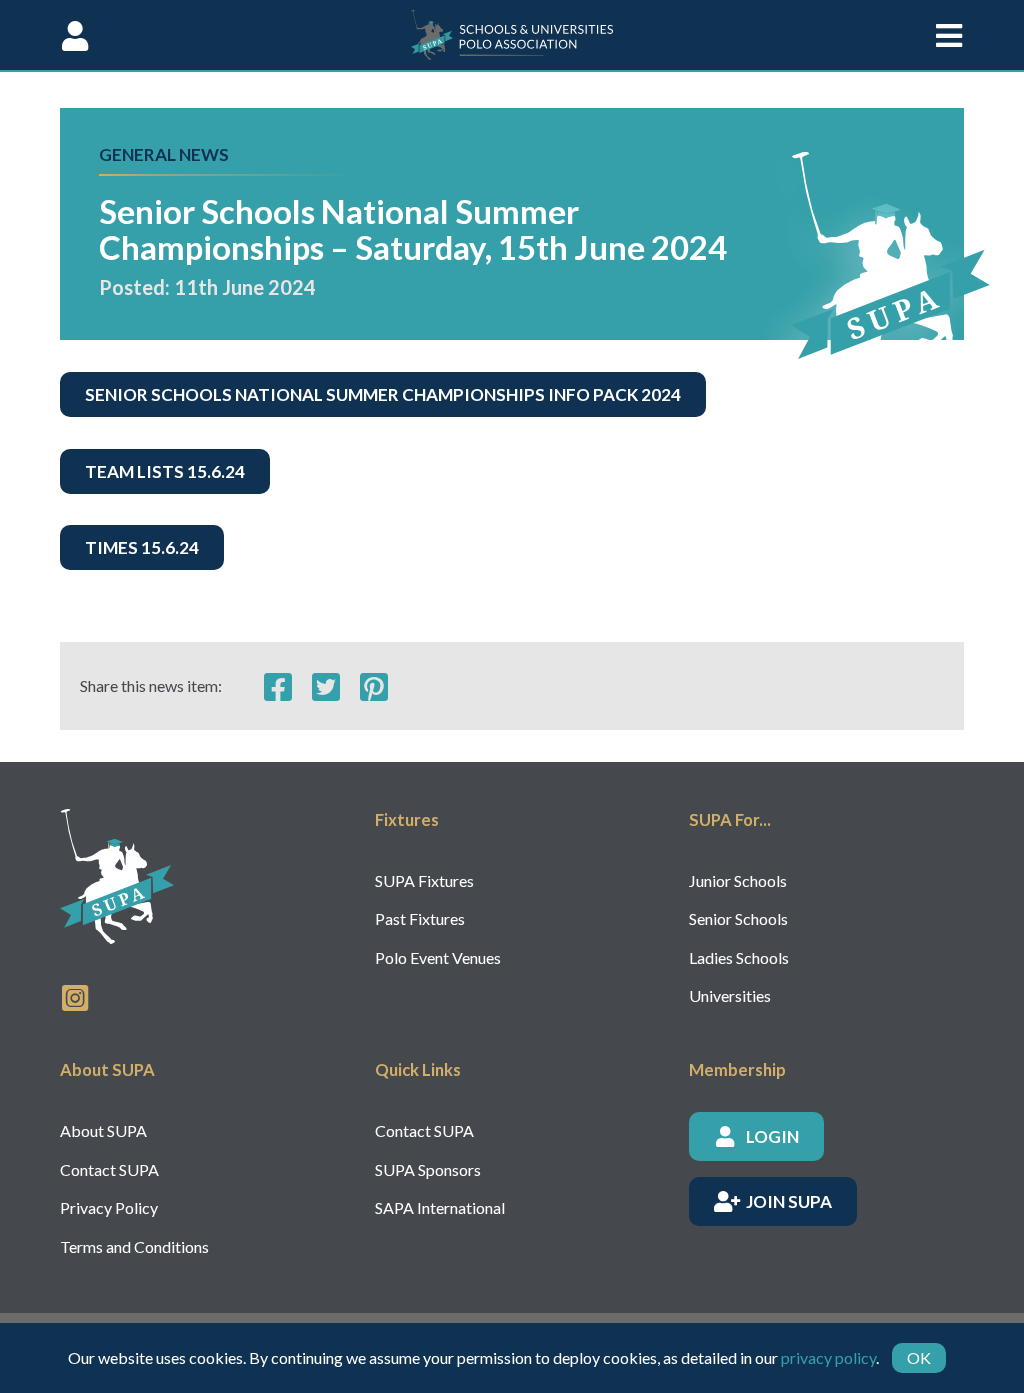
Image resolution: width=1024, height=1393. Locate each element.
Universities (730, 995)
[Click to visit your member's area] (75, 35)
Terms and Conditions (134, 1246)
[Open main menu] (949, 35)
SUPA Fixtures (424, 880)
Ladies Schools (739, 957)
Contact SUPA (109, 1169)
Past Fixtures (420, 918)
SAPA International (440, 1207)
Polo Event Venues (438, 957)
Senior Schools (738, 918)
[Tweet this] (326, 686)
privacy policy (828, 1357)
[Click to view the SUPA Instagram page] (75, 996)
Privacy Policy (109, 1207)
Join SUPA (789, 1201)
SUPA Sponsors (428, 1169)
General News (164, 154)
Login (772, 1136)
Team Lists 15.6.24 (165, 471)
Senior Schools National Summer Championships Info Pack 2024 (383, 394)
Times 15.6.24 (142, 547)
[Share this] (278, 686)
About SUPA (103, 1130)
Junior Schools (738, 880)
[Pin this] (374, 686)
